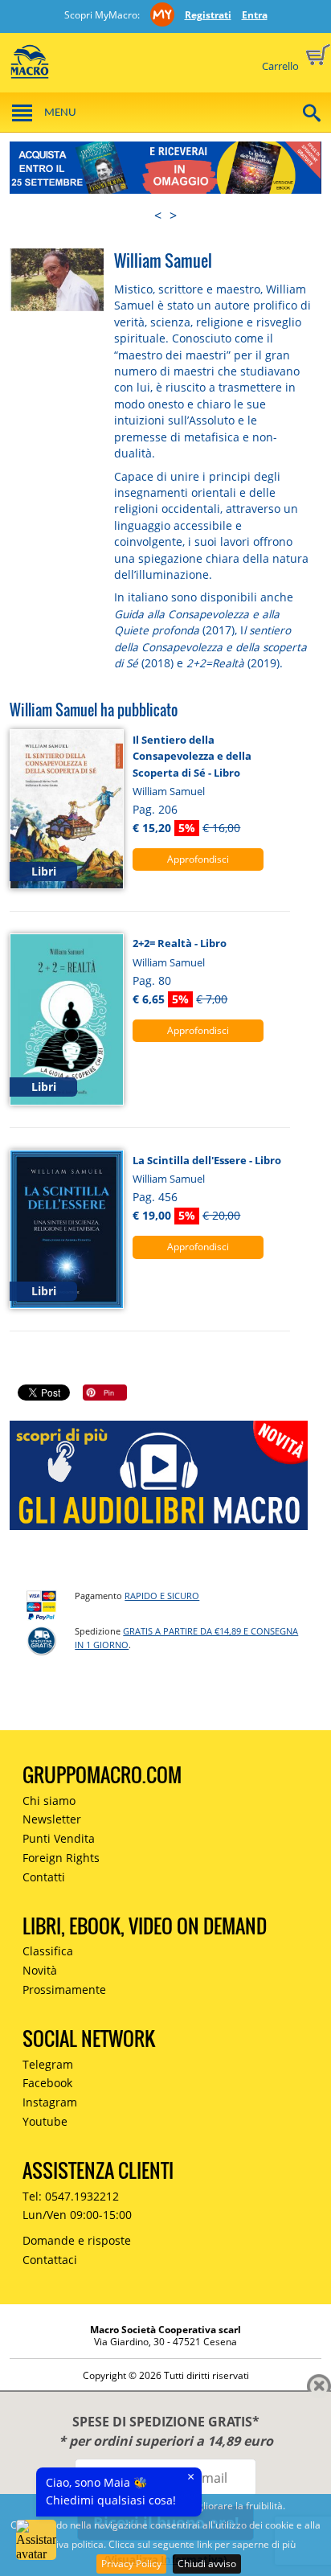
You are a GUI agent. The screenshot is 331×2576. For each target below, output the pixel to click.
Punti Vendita (59, 1838)
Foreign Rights (61, 1858)
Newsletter (52, 1819)
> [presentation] (173, 215)
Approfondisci (198, 859)
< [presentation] (158, 215)
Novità (40, 1970)
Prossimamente (64, 1989)
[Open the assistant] (36, 2540)
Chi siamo (49, 1801)
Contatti (44, 1877)
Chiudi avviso (207, 2564)
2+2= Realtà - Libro (180, 943)
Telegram (48, 2064)
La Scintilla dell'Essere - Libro (207, 1160)
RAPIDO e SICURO (162, 1596)
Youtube (45, 2121)
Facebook (47, 2083)
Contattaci (50, 2260)
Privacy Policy (131, 2564)
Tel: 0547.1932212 (71, 2196)
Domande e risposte (77, 2240)
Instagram (50, 2102)
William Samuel (169, 791)
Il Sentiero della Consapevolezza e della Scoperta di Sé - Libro (192, 756)
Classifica (48, 1951)
